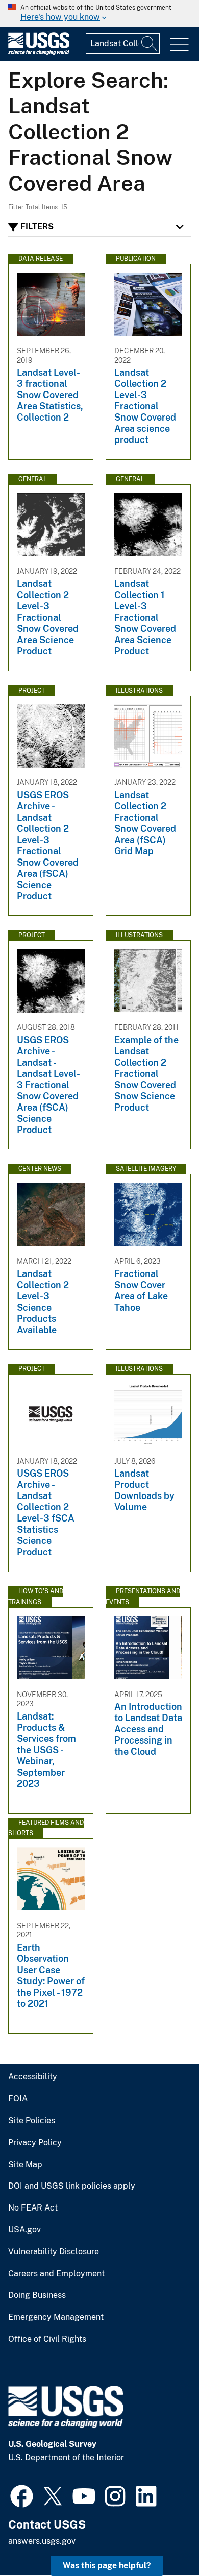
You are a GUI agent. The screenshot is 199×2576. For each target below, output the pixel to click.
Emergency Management (56, 2317)
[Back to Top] (162, 2539)
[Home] (39, 52)
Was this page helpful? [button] (107, 2566)
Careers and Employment (56, 2274)
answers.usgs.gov (42, 2541)
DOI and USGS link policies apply (72, 2186)
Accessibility (33, 2077)
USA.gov (24, 2230)
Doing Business (37, 2295)
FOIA (18, 2099)
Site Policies (32, 2121)
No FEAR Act (33, 2208)
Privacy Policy (35, 2143)
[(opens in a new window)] (22, 2495)
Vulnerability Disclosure (54, 2252)
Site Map (25, 2165)
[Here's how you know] (99, 13)
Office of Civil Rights (47, 2339)
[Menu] (179, 45)
